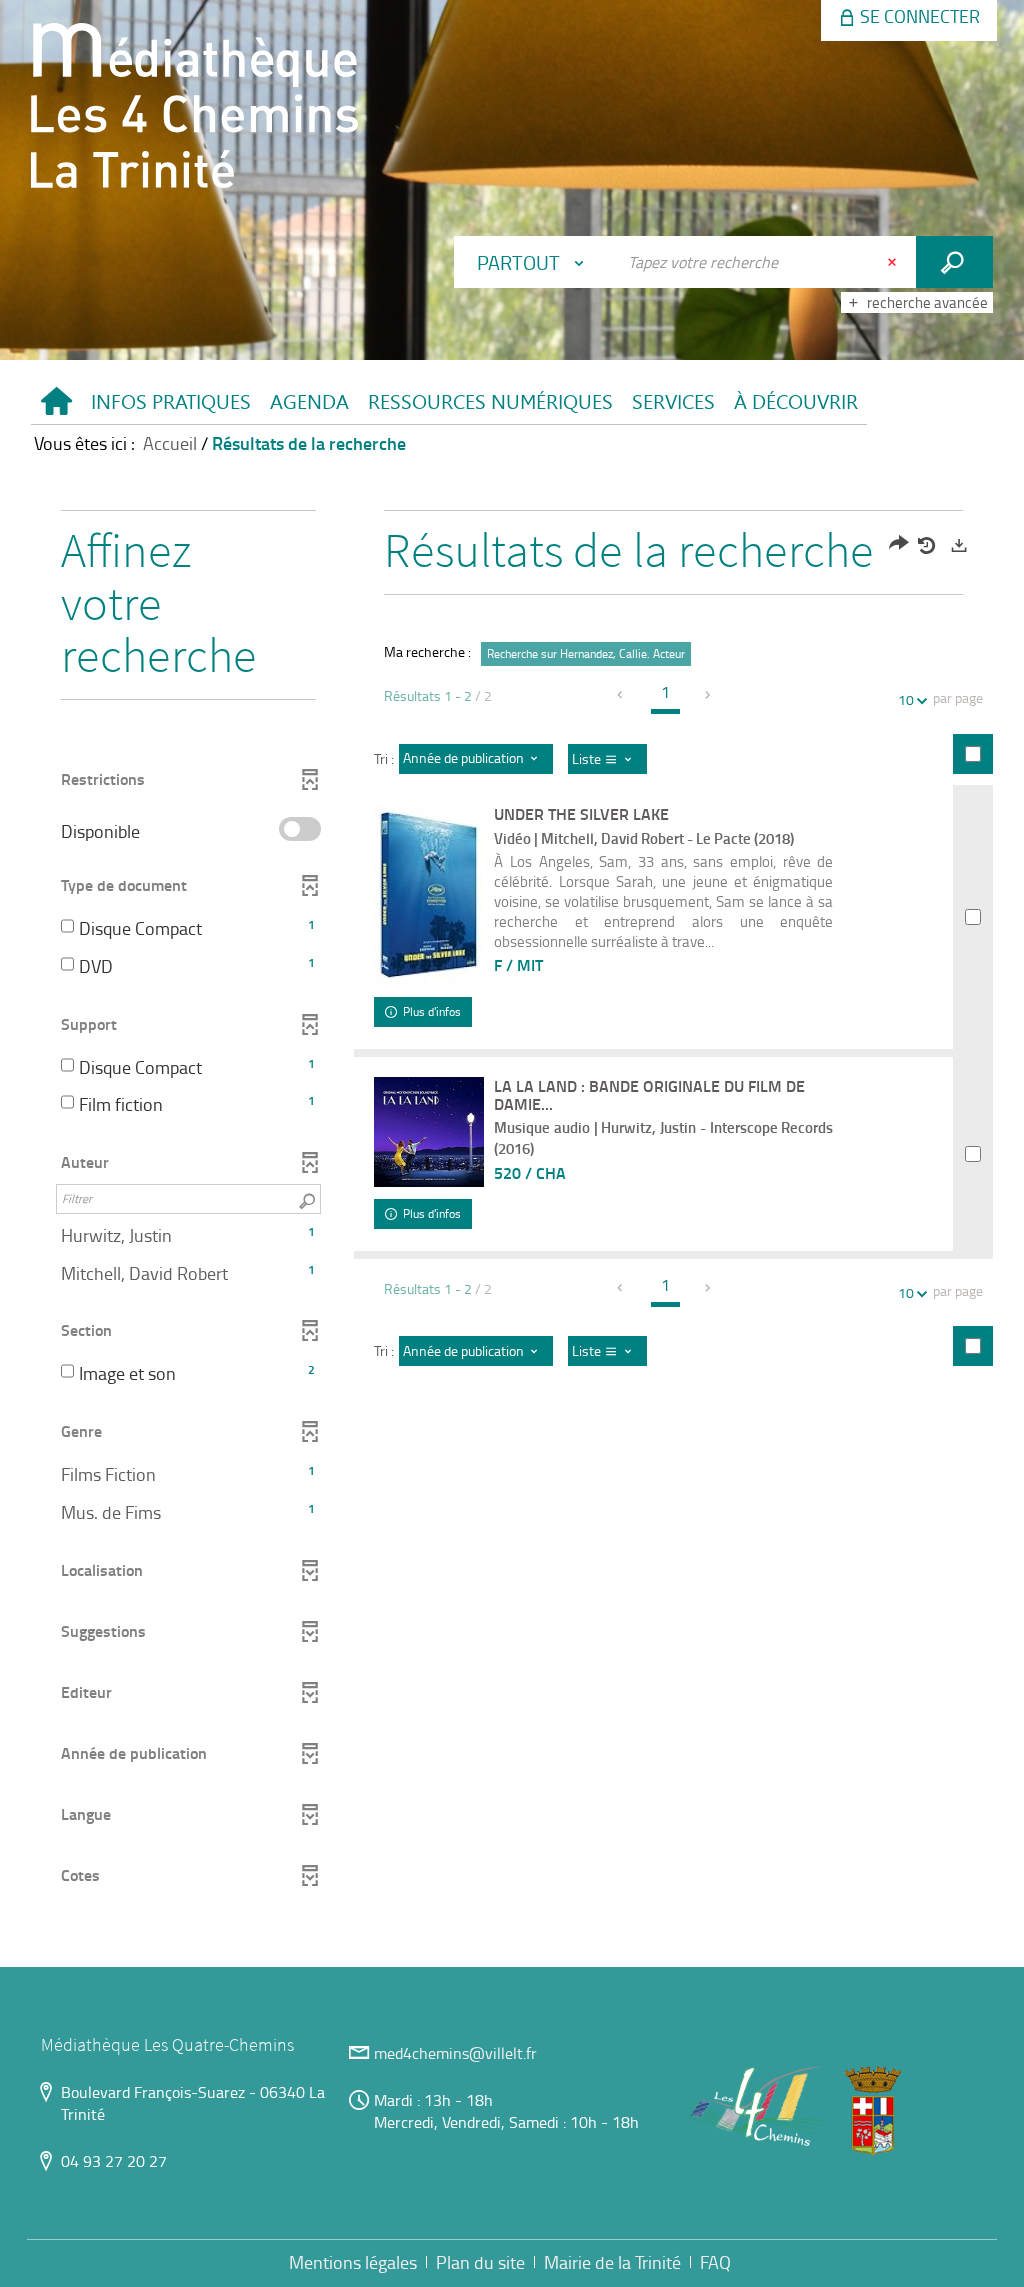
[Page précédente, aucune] (622, 695)
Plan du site (480, 2262)
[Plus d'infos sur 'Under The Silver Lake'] (429, 895)
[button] (170, 402)
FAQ (715, 2262)
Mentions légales (353, 2262)
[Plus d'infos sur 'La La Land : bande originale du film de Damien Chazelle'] (429, 1132)
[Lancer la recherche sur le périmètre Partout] (954, 262)
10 (906, 699)
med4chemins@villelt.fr (455, 2053)
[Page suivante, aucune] (709, 695)
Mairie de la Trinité (612, 2262)
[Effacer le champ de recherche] (894, 262)
